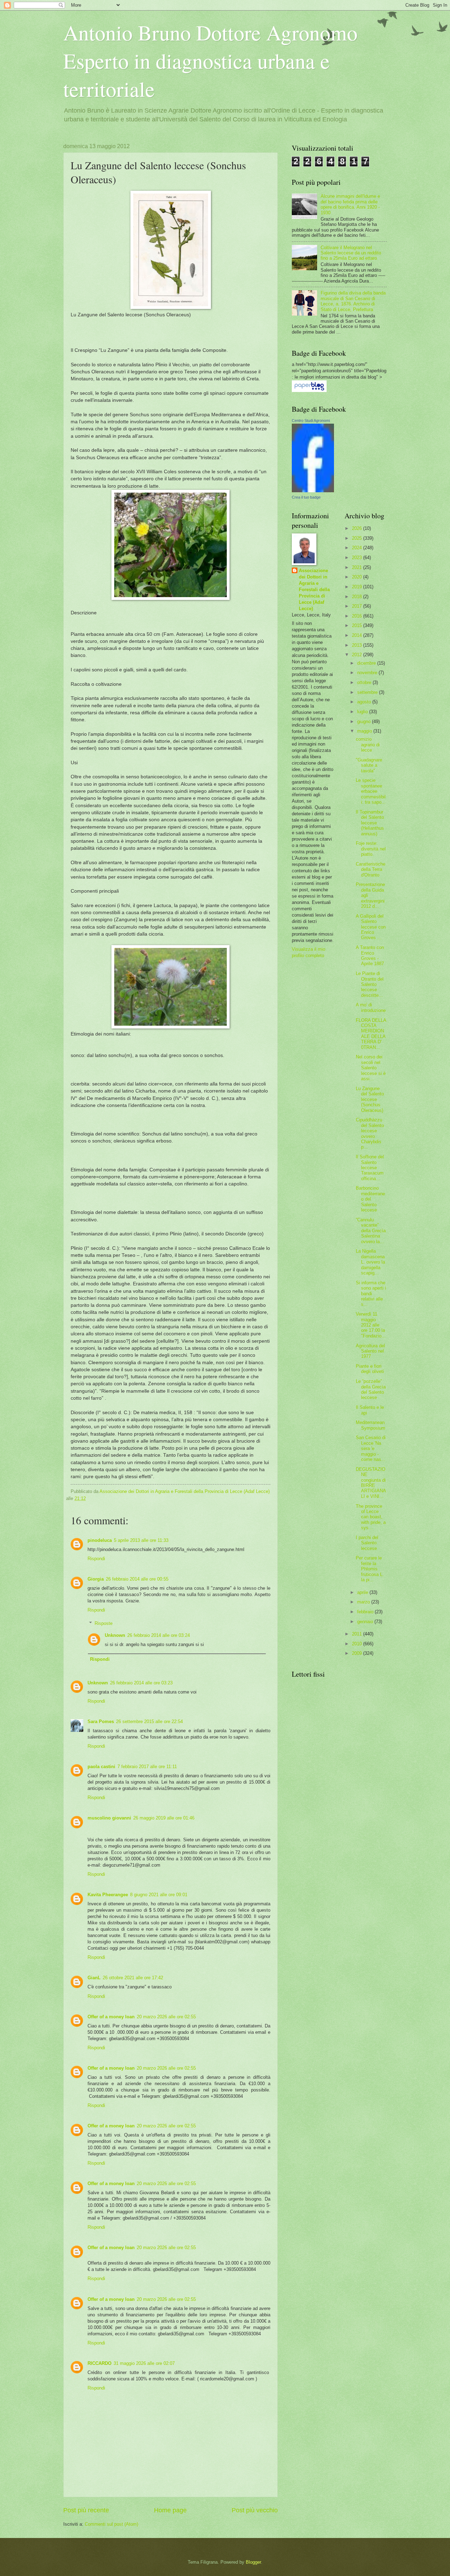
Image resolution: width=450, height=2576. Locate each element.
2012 (358, 655)
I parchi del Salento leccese (367, 1543)
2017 (358, 606)
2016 (358, 616)
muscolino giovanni (109, 1818)
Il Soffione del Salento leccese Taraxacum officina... (370, 1168)
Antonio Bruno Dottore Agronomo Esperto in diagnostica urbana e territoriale (210, 61)
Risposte (104, 1623)
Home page (170, 2510)
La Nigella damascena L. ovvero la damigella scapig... (370, 1262)
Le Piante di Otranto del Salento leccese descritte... (370, 984)
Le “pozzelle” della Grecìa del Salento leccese (371, 1389)
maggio (365, 731)
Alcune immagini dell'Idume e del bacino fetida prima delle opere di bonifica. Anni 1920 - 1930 (350, 204)
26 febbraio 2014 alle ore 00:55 (137, 1579)
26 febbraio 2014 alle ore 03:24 (159, 1635)
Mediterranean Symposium (371, 1425)
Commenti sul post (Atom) (111, 2524)
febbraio (366, 1612)
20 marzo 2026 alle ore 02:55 (166, 2017)
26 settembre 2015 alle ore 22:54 (149, 1721)
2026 (358, 528)
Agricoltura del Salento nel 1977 (370, 1351)
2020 (358, 577)
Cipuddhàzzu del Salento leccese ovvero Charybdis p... (370, 1133)
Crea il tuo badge (306, 497)
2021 (358, 567)
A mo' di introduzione (371, 1007)
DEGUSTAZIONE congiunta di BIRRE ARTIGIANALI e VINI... (371, 1483)
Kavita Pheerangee (108, 1895)
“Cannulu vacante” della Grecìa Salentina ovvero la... (371, 1231)
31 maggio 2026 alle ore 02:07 (144, 2363)
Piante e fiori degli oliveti (370, 1369)
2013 (358, 645)
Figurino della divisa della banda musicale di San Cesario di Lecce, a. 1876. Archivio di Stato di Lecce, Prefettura (353, 301)
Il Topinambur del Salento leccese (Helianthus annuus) (370, 823)
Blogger (253, 2562)
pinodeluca (100, 1540)
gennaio (366, 1622)
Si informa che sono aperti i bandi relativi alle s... (371, 1294)
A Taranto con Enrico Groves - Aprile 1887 (370, 955)
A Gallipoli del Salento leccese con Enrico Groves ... (371, 927)
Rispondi (96, 1559)
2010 (358, 1644)
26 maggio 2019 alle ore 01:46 (164, 1818)
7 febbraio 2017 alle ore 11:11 (147, 1767)
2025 (358, 538)
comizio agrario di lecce (368, 745)
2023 (358, 558)
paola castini (101, 1767)
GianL (94, 1978)
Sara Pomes (101, 1721)
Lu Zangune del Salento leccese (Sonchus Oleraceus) (370, 1099)
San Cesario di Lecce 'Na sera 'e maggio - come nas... (371, 1448)
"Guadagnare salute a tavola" (369, 765)
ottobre (365, 682)
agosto (365, 702)
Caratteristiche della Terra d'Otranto (371, 869)
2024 (358, 548)
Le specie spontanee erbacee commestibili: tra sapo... (371, 791)
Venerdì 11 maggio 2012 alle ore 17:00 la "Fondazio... (371, 1325)
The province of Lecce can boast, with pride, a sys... (371, 1517)
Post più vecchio (255, 2510)
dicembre (367, 663)
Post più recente (86, 2510)
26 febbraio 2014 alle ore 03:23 (141, 1683)
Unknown (115, 1635)
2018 (358, 597)
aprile (363, 1592)
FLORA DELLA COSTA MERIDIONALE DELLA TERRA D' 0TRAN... (371, 1034)
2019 (358, 587)
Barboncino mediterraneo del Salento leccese (370, 1199)
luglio (363, 712)
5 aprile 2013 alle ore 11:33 (141, 1540)
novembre (368, 673)
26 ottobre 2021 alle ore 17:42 (133, 1978)
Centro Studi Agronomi (311, 420)
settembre (368, 692)
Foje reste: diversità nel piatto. (371, 849)
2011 (358, 1634)
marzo (364, 1602)
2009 (358, 1653)
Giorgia (96, 1579)
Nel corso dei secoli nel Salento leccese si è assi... (371, 1068)
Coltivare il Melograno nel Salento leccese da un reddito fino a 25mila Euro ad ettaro (351, 253)
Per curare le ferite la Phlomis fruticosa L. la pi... (370, 1569)
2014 (358, 635)
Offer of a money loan (111, 2017)
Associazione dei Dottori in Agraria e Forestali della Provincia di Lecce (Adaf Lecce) (314, 590)
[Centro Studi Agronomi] (313, 491)
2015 (358, 625)
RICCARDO (99, 2363)
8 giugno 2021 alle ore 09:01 (159, 1895)
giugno (365, 721)
